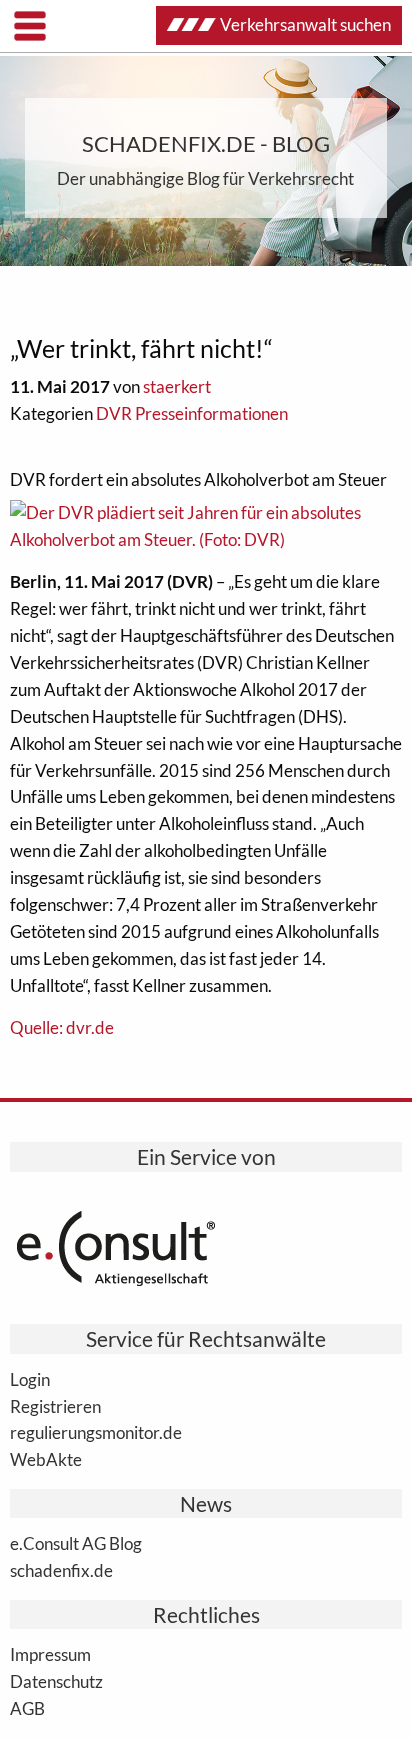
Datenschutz (56, 1681)
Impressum (50, 1654)
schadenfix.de (61, 1570)
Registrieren (55, 1406)
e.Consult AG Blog (76, 1543)
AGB (27, 1708)
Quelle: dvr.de (62, 1027)
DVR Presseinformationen (192, 413)
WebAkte (46, 1459)
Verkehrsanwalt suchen (305, 24)
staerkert (177, 386)
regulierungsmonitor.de (96, 1432)
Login (30, 1379)
